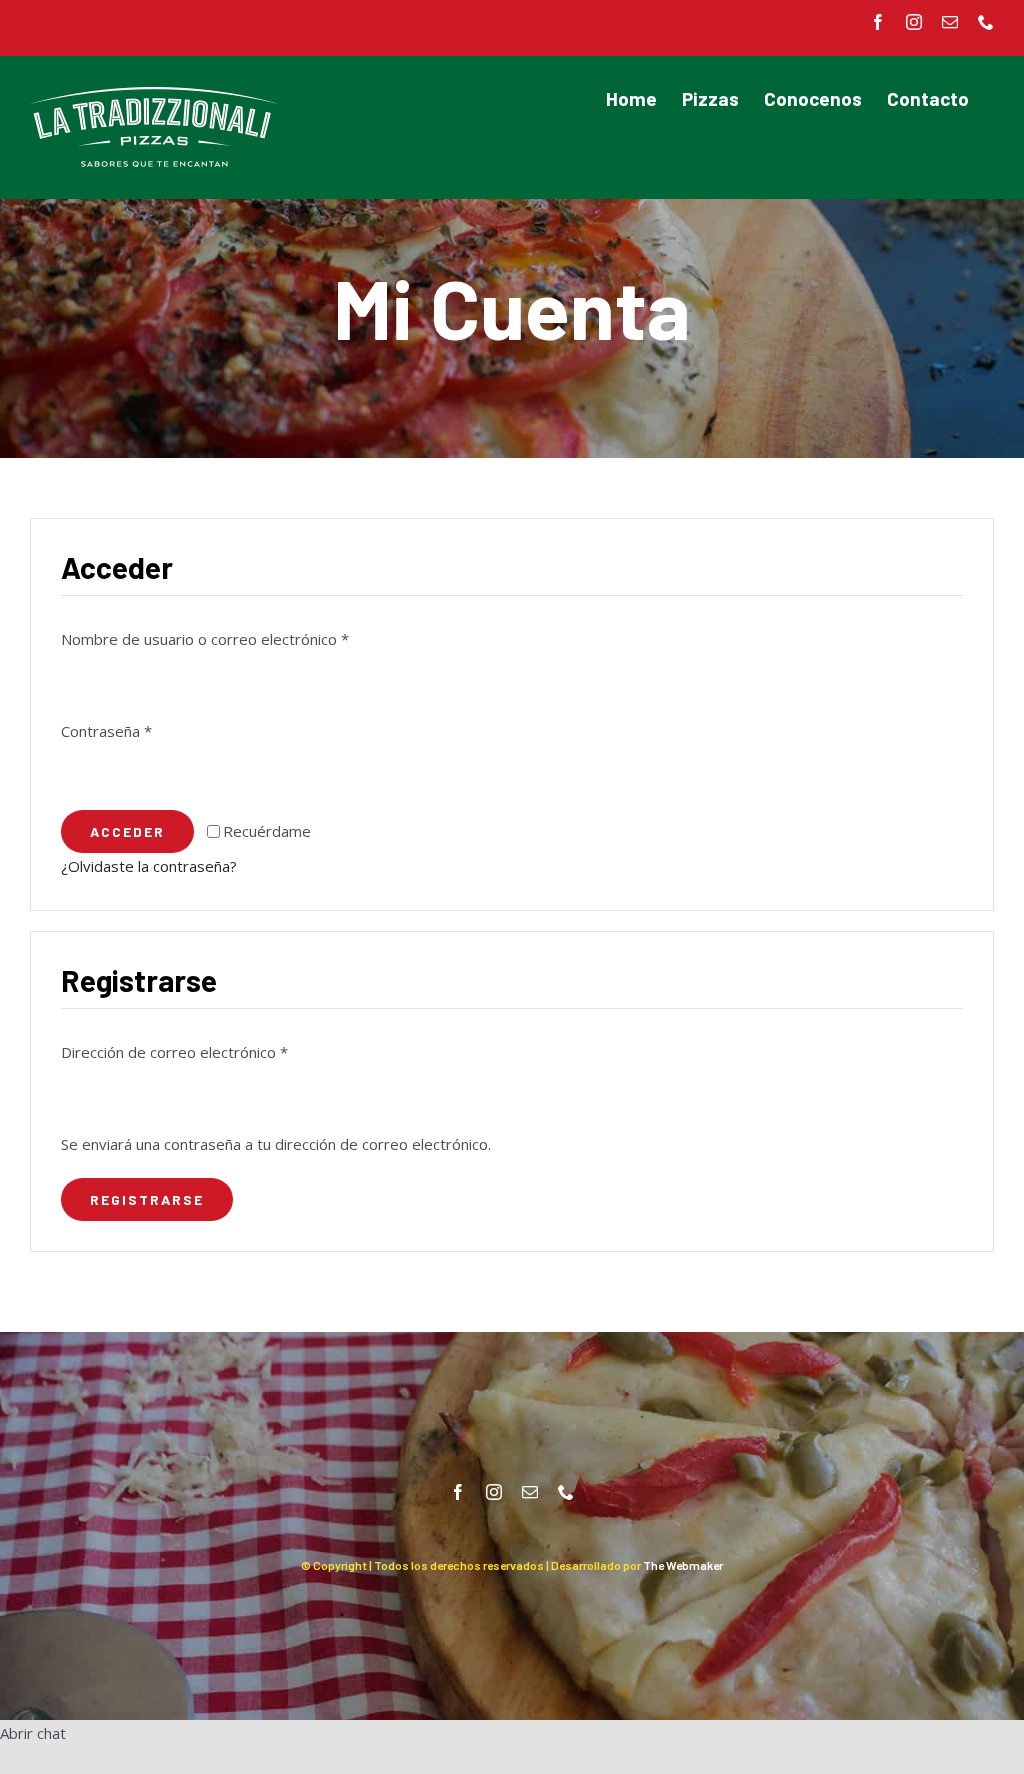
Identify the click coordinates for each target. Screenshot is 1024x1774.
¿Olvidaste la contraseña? (149, 866)
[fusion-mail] (530, 1492)
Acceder (127, 831)
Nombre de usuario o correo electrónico (205, 639)
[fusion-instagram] (494, 1492)
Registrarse (147, 1199)
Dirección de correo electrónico (174, 1052)
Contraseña (106, 731)
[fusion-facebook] (458, 1492)
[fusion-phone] (566, 1492)
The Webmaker (683, 1565)
